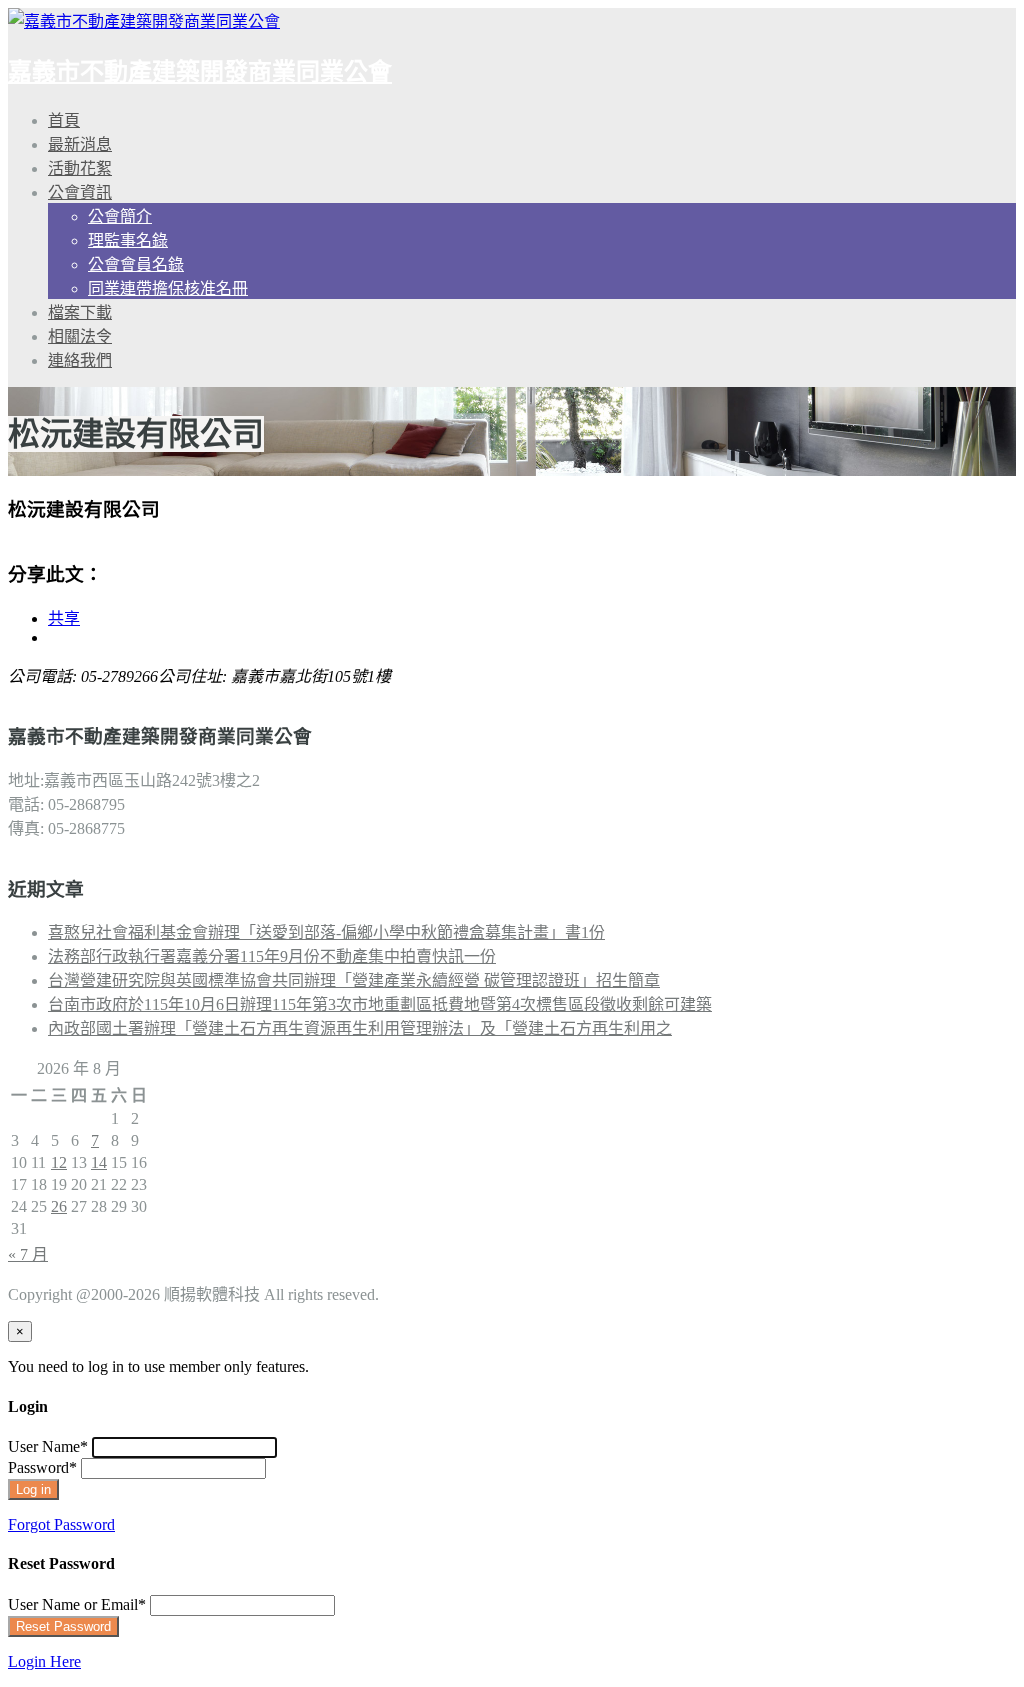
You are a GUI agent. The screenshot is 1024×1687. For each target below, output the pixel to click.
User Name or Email (77, 1604)
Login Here (44, 1661)
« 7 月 (28, 1254)
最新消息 (80, 144)
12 (59, 1162)
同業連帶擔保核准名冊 (168, 288)
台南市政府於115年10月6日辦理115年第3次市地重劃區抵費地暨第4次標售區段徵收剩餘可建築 (380, 1004)
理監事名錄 (128, 240)
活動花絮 (80, 168)
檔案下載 (80, 312)
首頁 (64, 120)
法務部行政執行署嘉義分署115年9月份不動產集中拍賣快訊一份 (272, 956)
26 (59, 1206)
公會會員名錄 (136, 264)
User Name (48, 1446)
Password (42, 1467)
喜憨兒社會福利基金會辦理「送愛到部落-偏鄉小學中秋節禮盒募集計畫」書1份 (326, 932)
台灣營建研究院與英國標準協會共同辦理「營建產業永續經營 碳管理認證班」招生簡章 (354, 980)
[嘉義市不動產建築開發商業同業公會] (144, 21)
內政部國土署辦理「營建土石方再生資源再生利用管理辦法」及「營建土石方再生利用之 (360, 1028)
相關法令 (80, 336)
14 (99, 1162)
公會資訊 (80, 192)
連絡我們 (80, 360)
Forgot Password (61, 1524)
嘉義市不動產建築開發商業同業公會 (200, 72)
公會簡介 (120, 216)
